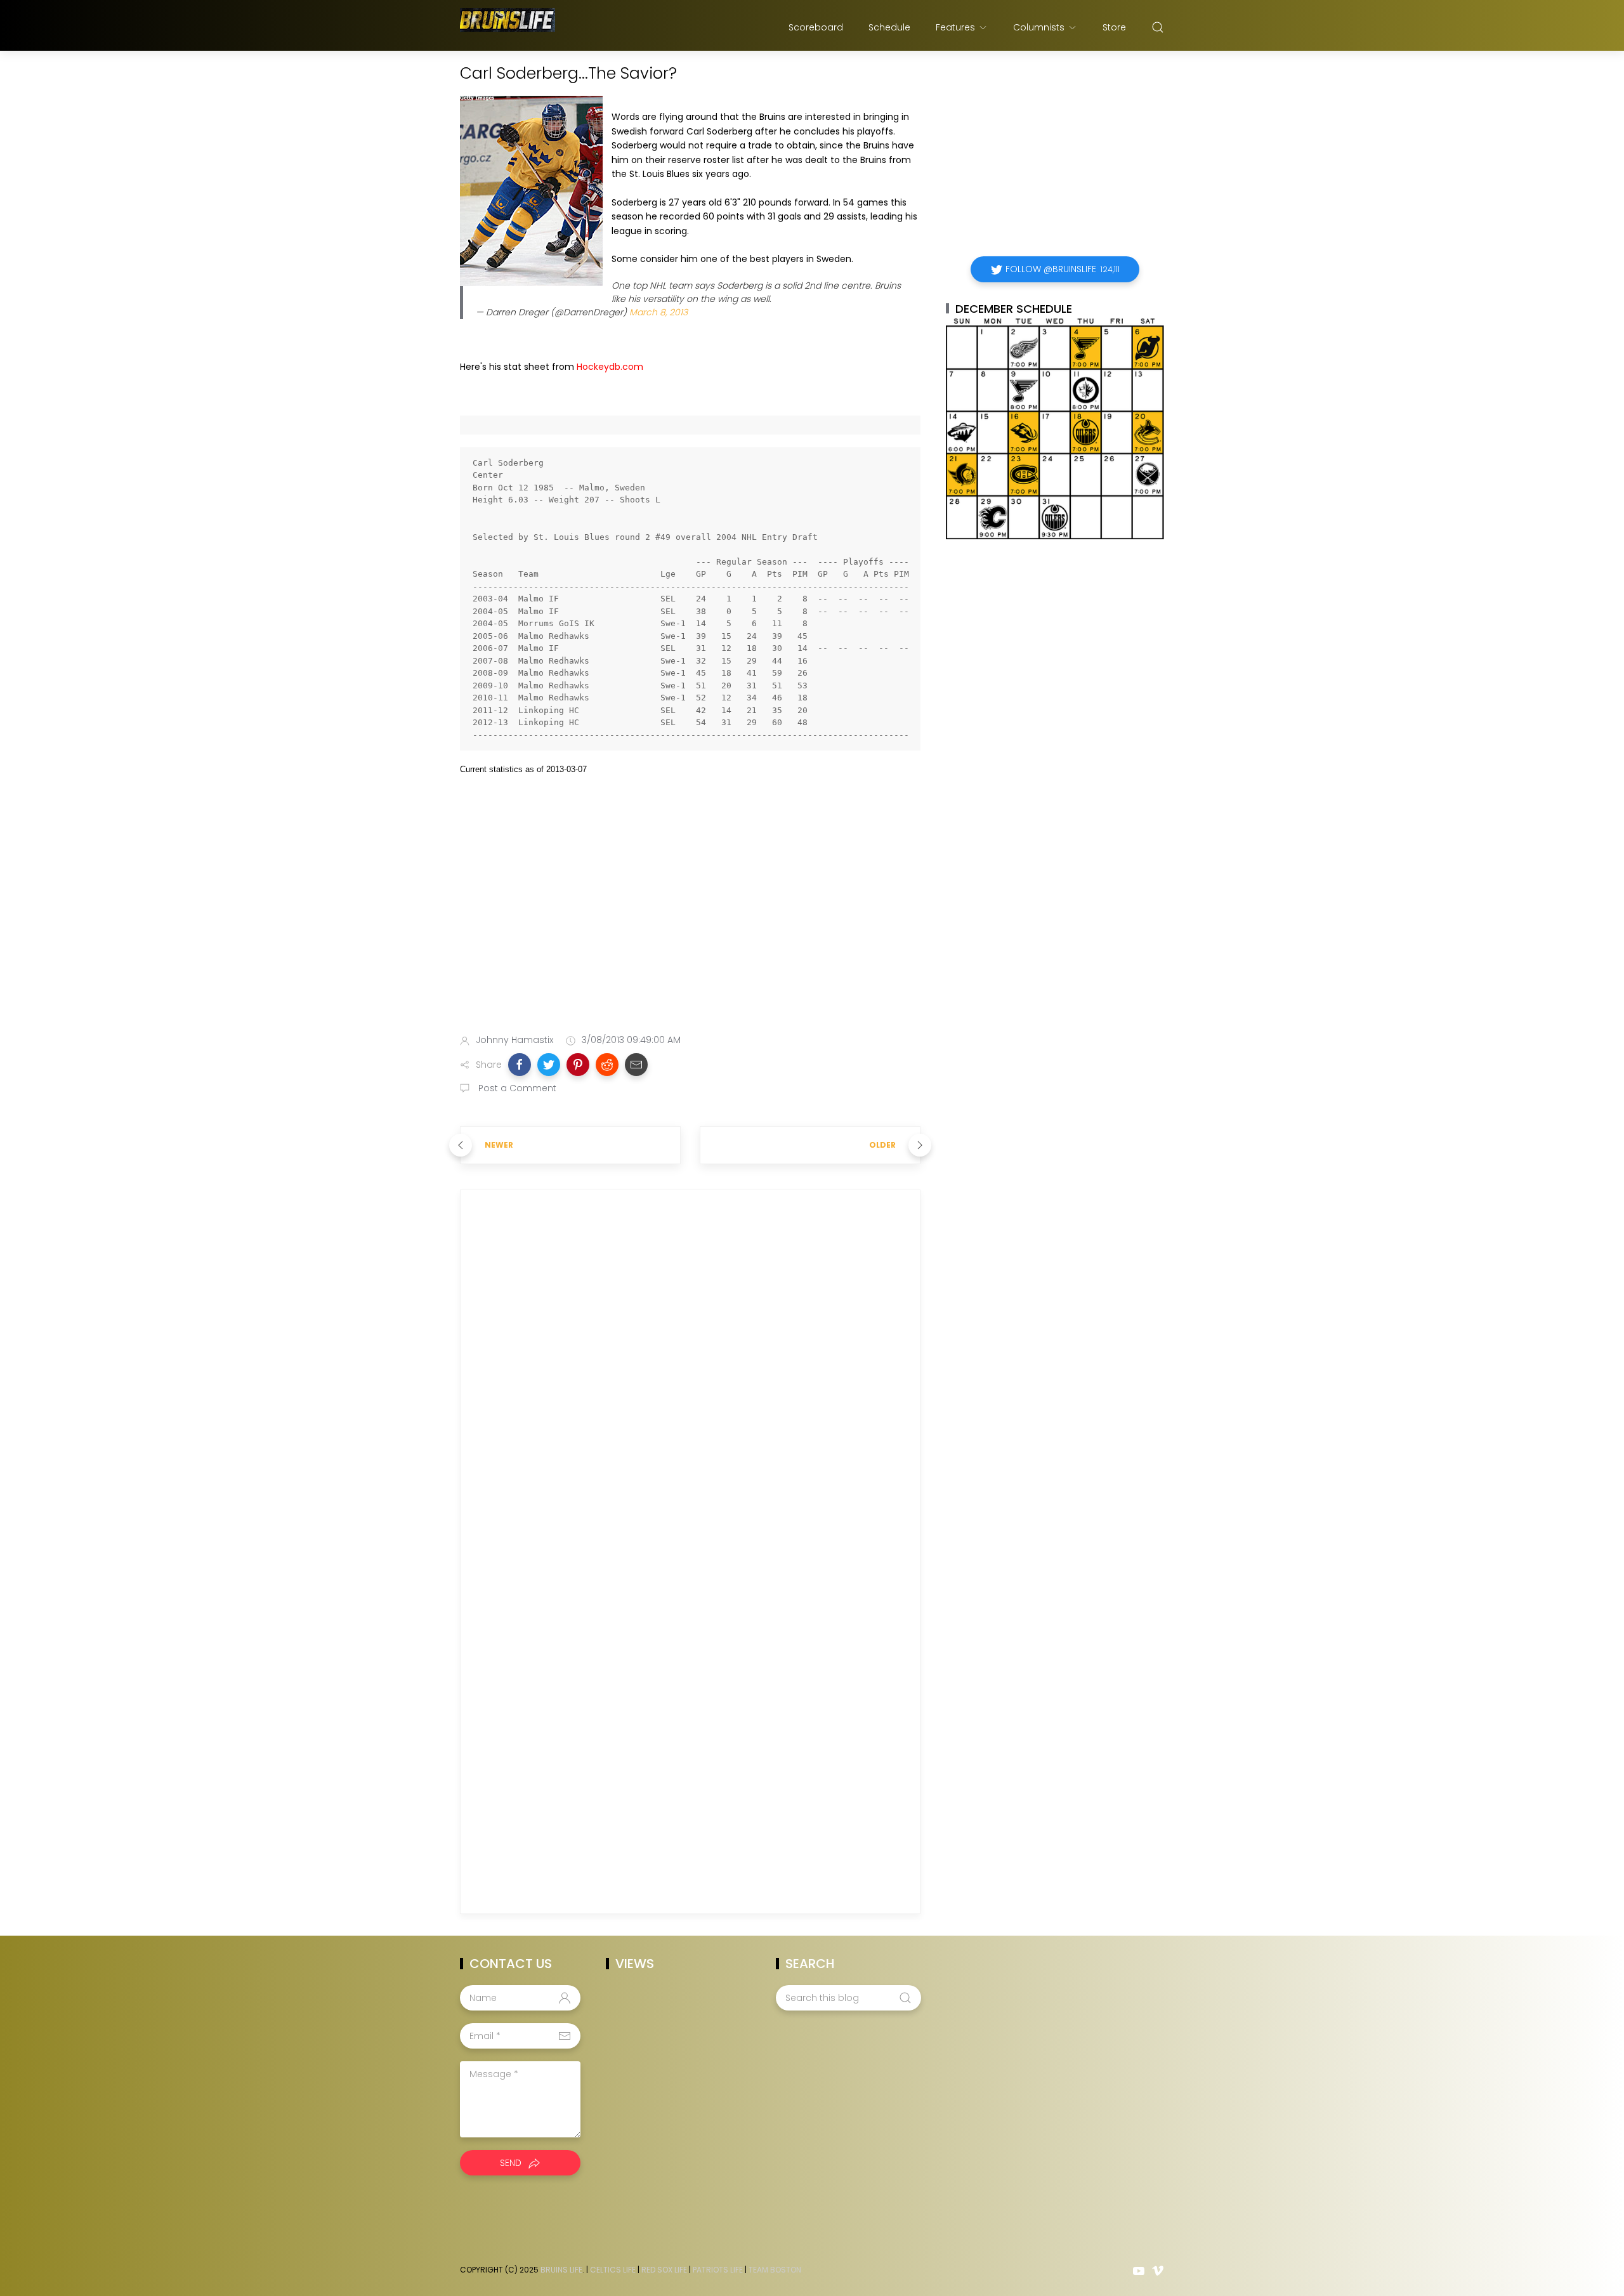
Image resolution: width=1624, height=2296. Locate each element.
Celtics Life (613, 2270)
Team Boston (775, 2270)
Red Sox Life (664, 2270)
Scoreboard (816, 27)
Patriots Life (718, 2270)
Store (1114, 27)
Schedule (889, 27)
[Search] (1158, 27)
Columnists (1039, 27)
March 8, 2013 (658, 312)
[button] (520, 1065)
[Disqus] (690, 1382)
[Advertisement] (690, 924)
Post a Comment (516, 1088)
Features (955, 27)
